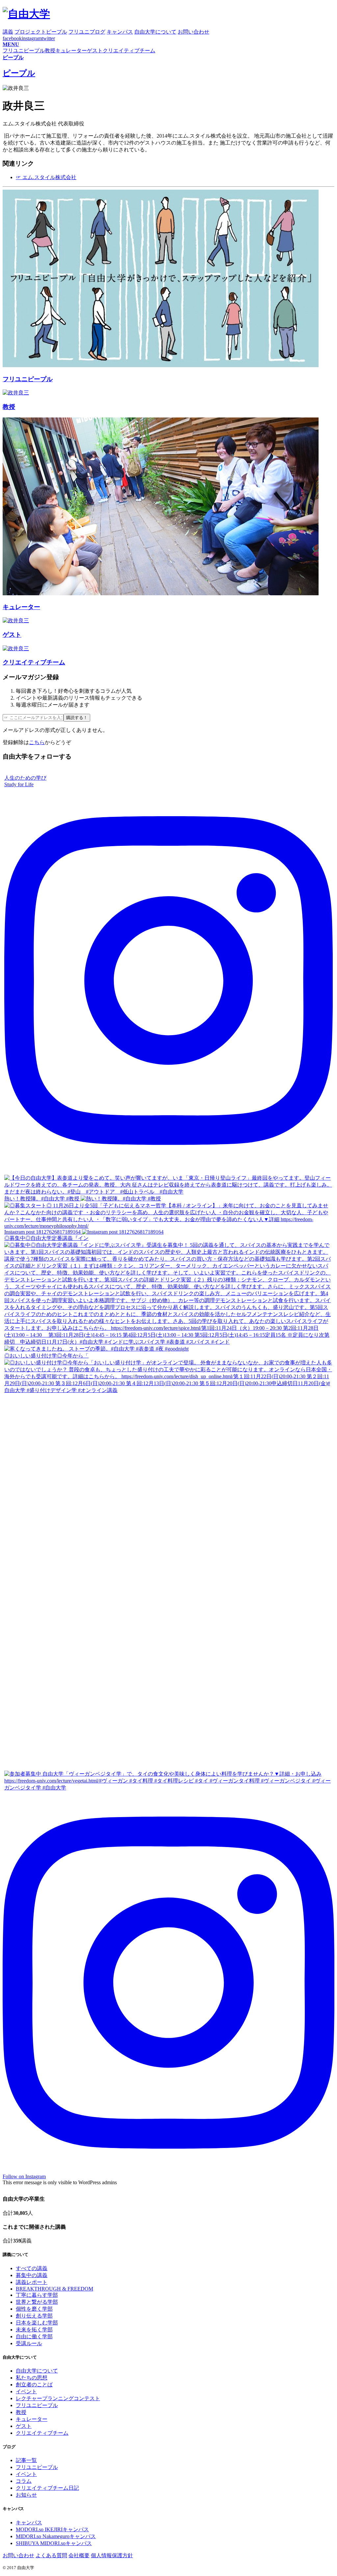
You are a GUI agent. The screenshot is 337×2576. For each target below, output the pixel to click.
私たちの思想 (32, 2378)
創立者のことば (34, 2385)
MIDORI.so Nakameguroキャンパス (56, 2536)
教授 (21, 2412)
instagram (32, 38)
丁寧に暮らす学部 (37, 2295)
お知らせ (26, 2495)
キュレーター (32, 2419)
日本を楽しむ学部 (37, 2323)
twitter (48, 38)
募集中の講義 (32, 2275)
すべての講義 (32, 2268)
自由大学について (37, 2371)
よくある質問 (51, 2555)
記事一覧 (26, 2460)
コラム (24, 2481)
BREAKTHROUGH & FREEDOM (54, 2289)
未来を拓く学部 (34, 2330)
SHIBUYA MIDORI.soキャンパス (54, 2543)
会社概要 (79, 2555)
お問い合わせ (18, 2555)
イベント (26, 2391)
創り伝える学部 (34, 2316)
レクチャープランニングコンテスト (58, 2398)
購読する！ (77, 718)
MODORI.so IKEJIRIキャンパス (52, 2529)
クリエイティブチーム (42, 2433)
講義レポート (32, 2282)
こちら (37, 742)
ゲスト (24, 2426)
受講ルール (29, 2343)
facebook (12, 38)
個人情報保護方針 (112, 2555)
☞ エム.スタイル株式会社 (46, 177)
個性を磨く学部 (34, 2309)
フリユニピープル (37, 2405)
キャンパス (29, 2522)
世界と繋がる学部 (37, 2302)
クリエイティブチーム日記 (47, 2488)
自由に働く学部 (34, 2336)
